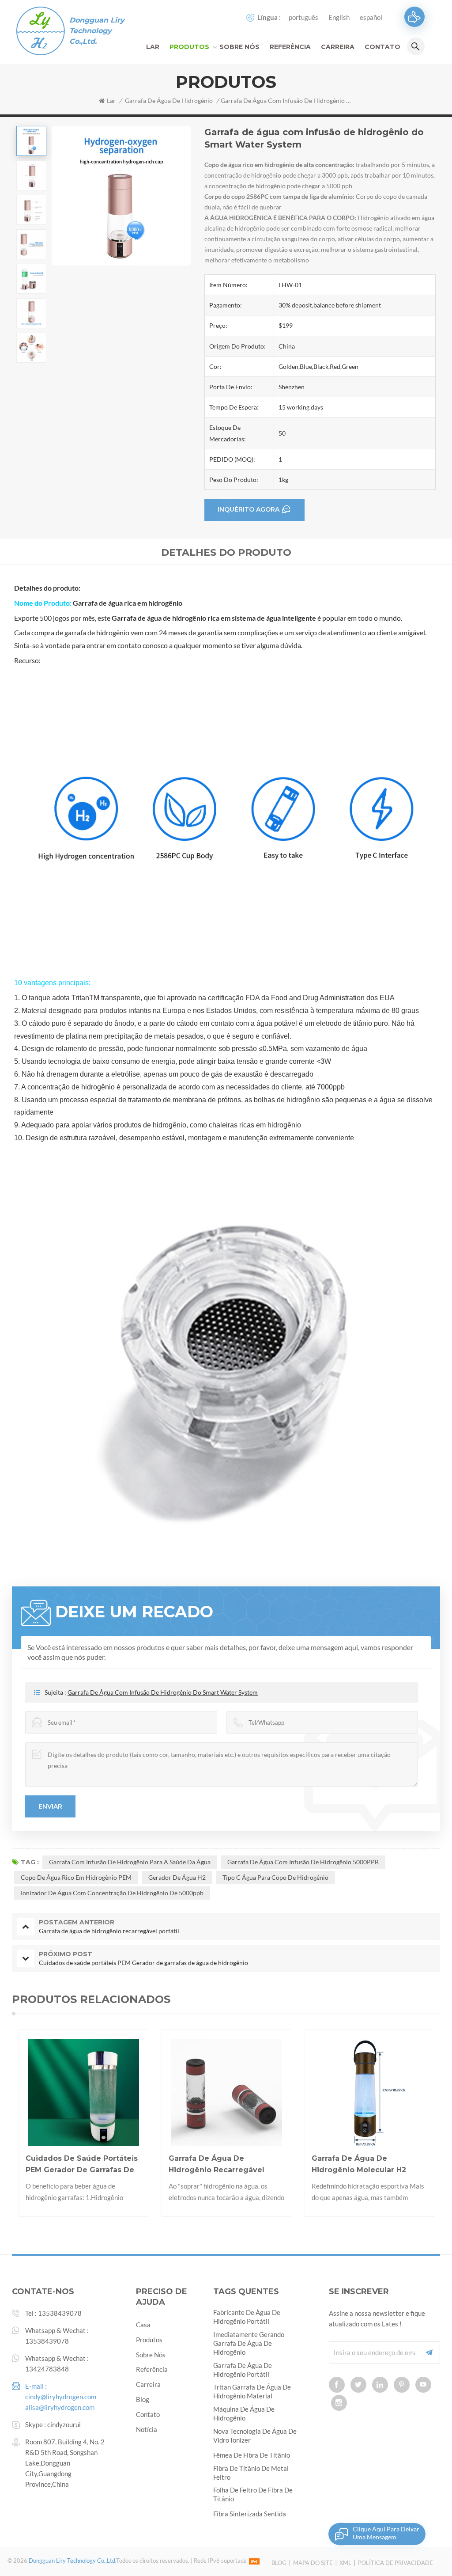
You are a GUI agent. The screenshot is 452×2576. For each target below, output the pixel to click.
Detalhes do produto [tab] (226, 552)
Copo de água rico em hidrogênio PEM (76, 1877)
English (339, 17)
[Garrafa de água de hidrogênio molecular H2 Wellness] (227, 2094)
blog (143, 2399)
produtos (149, 2340)
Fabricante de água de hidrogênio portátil (247, 2317)
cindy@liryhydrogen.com (61, 2397)
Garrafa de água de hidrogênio (169, 101)
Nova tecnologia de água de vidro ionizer (255, 2436)
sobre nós (151, 2355)
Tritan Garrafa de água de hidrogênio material (252, 2391)
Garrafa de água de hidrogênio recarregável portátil (74, 2165)
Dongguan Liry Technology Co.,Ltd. (97, 31)
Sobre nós (239, 47)
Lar (153, 47)
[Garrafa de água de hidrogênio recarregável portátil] (84, 2094)
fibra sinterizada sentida (250, 2514)
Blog (279, 2563)
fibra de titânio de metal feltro (251, 2473)
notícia (147, 2429)
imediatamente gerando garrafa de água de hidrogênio (249, 2343)
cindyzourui (64, 2424)
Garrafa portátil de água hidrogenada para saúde (360, 2164)
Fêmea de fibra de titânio (252, 2455)
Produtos (189, 47)
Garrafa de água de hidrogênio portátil (243, 2370)
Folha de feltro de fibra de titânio (253, 2494)
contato (382, 47)
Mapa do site (313, 2563)
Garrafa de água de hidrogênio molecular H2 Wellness (216, 2165)
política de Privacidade (395, 2563)
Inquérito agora (249, 509)
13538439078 (60, 2313)
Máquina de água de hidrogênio (244, 2413)
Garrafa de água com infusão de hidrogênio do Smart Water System (163, 1692)
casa (143, 2325)
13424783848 (47, 2369)
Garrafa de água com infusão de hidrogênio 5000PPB (303, 1862)
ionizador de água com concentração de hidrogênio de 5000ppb (112, 1893)
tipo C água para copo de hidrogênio (275, 1877)
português (303, 17)
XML (345, 2563)
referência (290, 47)
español (371, 17)
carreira (338, 47)
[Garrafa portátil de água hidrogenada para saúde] (370, 2094)
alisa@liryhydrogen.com (60, 2407)
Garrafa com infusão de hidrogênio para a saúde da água (130, 1862)
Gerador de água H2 (177, 1877)
